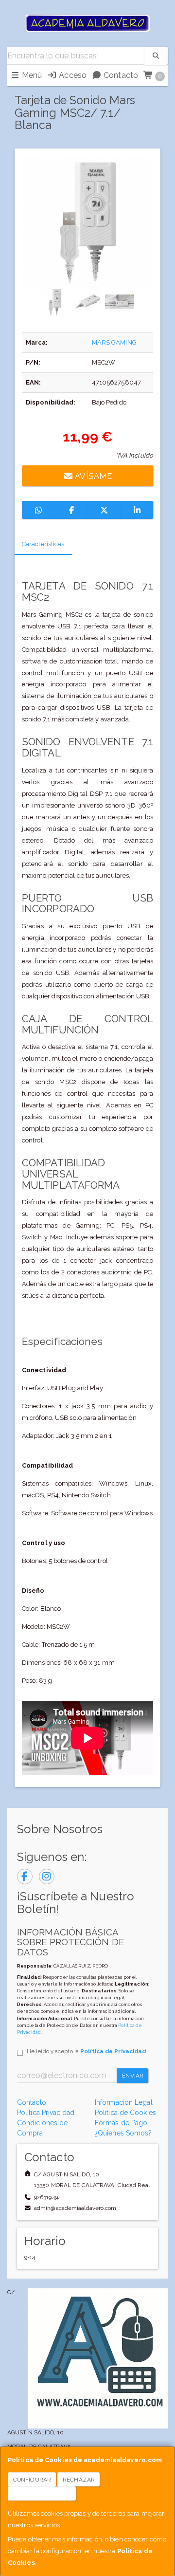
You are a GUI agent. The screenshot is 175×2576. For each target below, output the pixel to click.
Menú (31, 75)
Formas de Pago (121, 2123)
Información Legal (124, 2102)
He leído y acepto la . (87, 2051)
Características (43, 544)
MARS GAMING (114, 342)
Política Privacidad (46, 2113)
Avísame (93, 476)
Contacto (120, 75)
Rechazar (79, 2480)
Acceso (72, 75)
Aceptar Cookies (42, 2494)
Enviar (133, 2076)
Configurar (32, 2480)
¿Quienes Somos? (123, 2133)
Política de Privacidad (113, 2051)
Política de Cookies (125, 2113)
